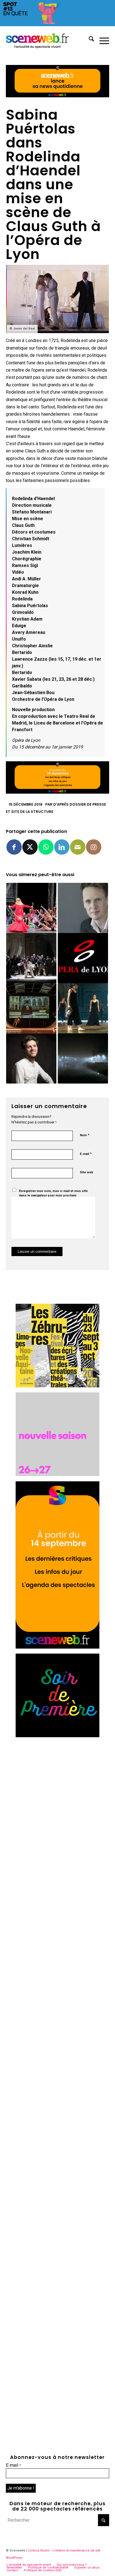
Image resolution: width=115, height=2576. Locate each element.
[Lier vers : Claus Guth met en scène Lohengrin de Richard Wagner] (83, 1058)
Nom (85, 1135)
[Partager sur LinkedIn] (62, 847)
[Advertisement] (57, 1800)
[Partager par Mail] (78, 847)
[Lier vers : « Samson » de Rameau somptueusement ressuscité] (31, 958)
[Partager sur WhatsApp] (46, 847)
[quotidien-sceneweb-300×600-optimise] (57, 1647)
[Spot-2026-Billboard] (57, 25)
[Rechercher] (89, 40)
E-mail (86, 1154)
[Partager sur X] (30, 847)
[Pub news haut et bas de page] (58, 96)
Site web (87, 1172)
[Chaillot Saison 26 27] (57, 1474)
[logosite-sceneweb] (47, 40)
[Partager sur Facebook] (14, 847)
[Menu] (101, 40)
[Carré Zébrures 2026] (57, 1386)
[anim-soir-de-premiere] (57, 1736)
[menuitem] (89, 40)
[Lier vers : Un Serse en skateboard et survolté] (31, 1008)
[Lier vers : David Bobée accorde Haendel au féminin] (83, 1008)
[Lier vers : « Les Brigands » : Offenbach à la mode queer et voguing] (31, 908)
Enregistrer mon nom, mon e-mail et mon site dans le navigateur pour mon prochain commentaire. (53, 1196)
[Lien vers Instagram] (94, 847)
